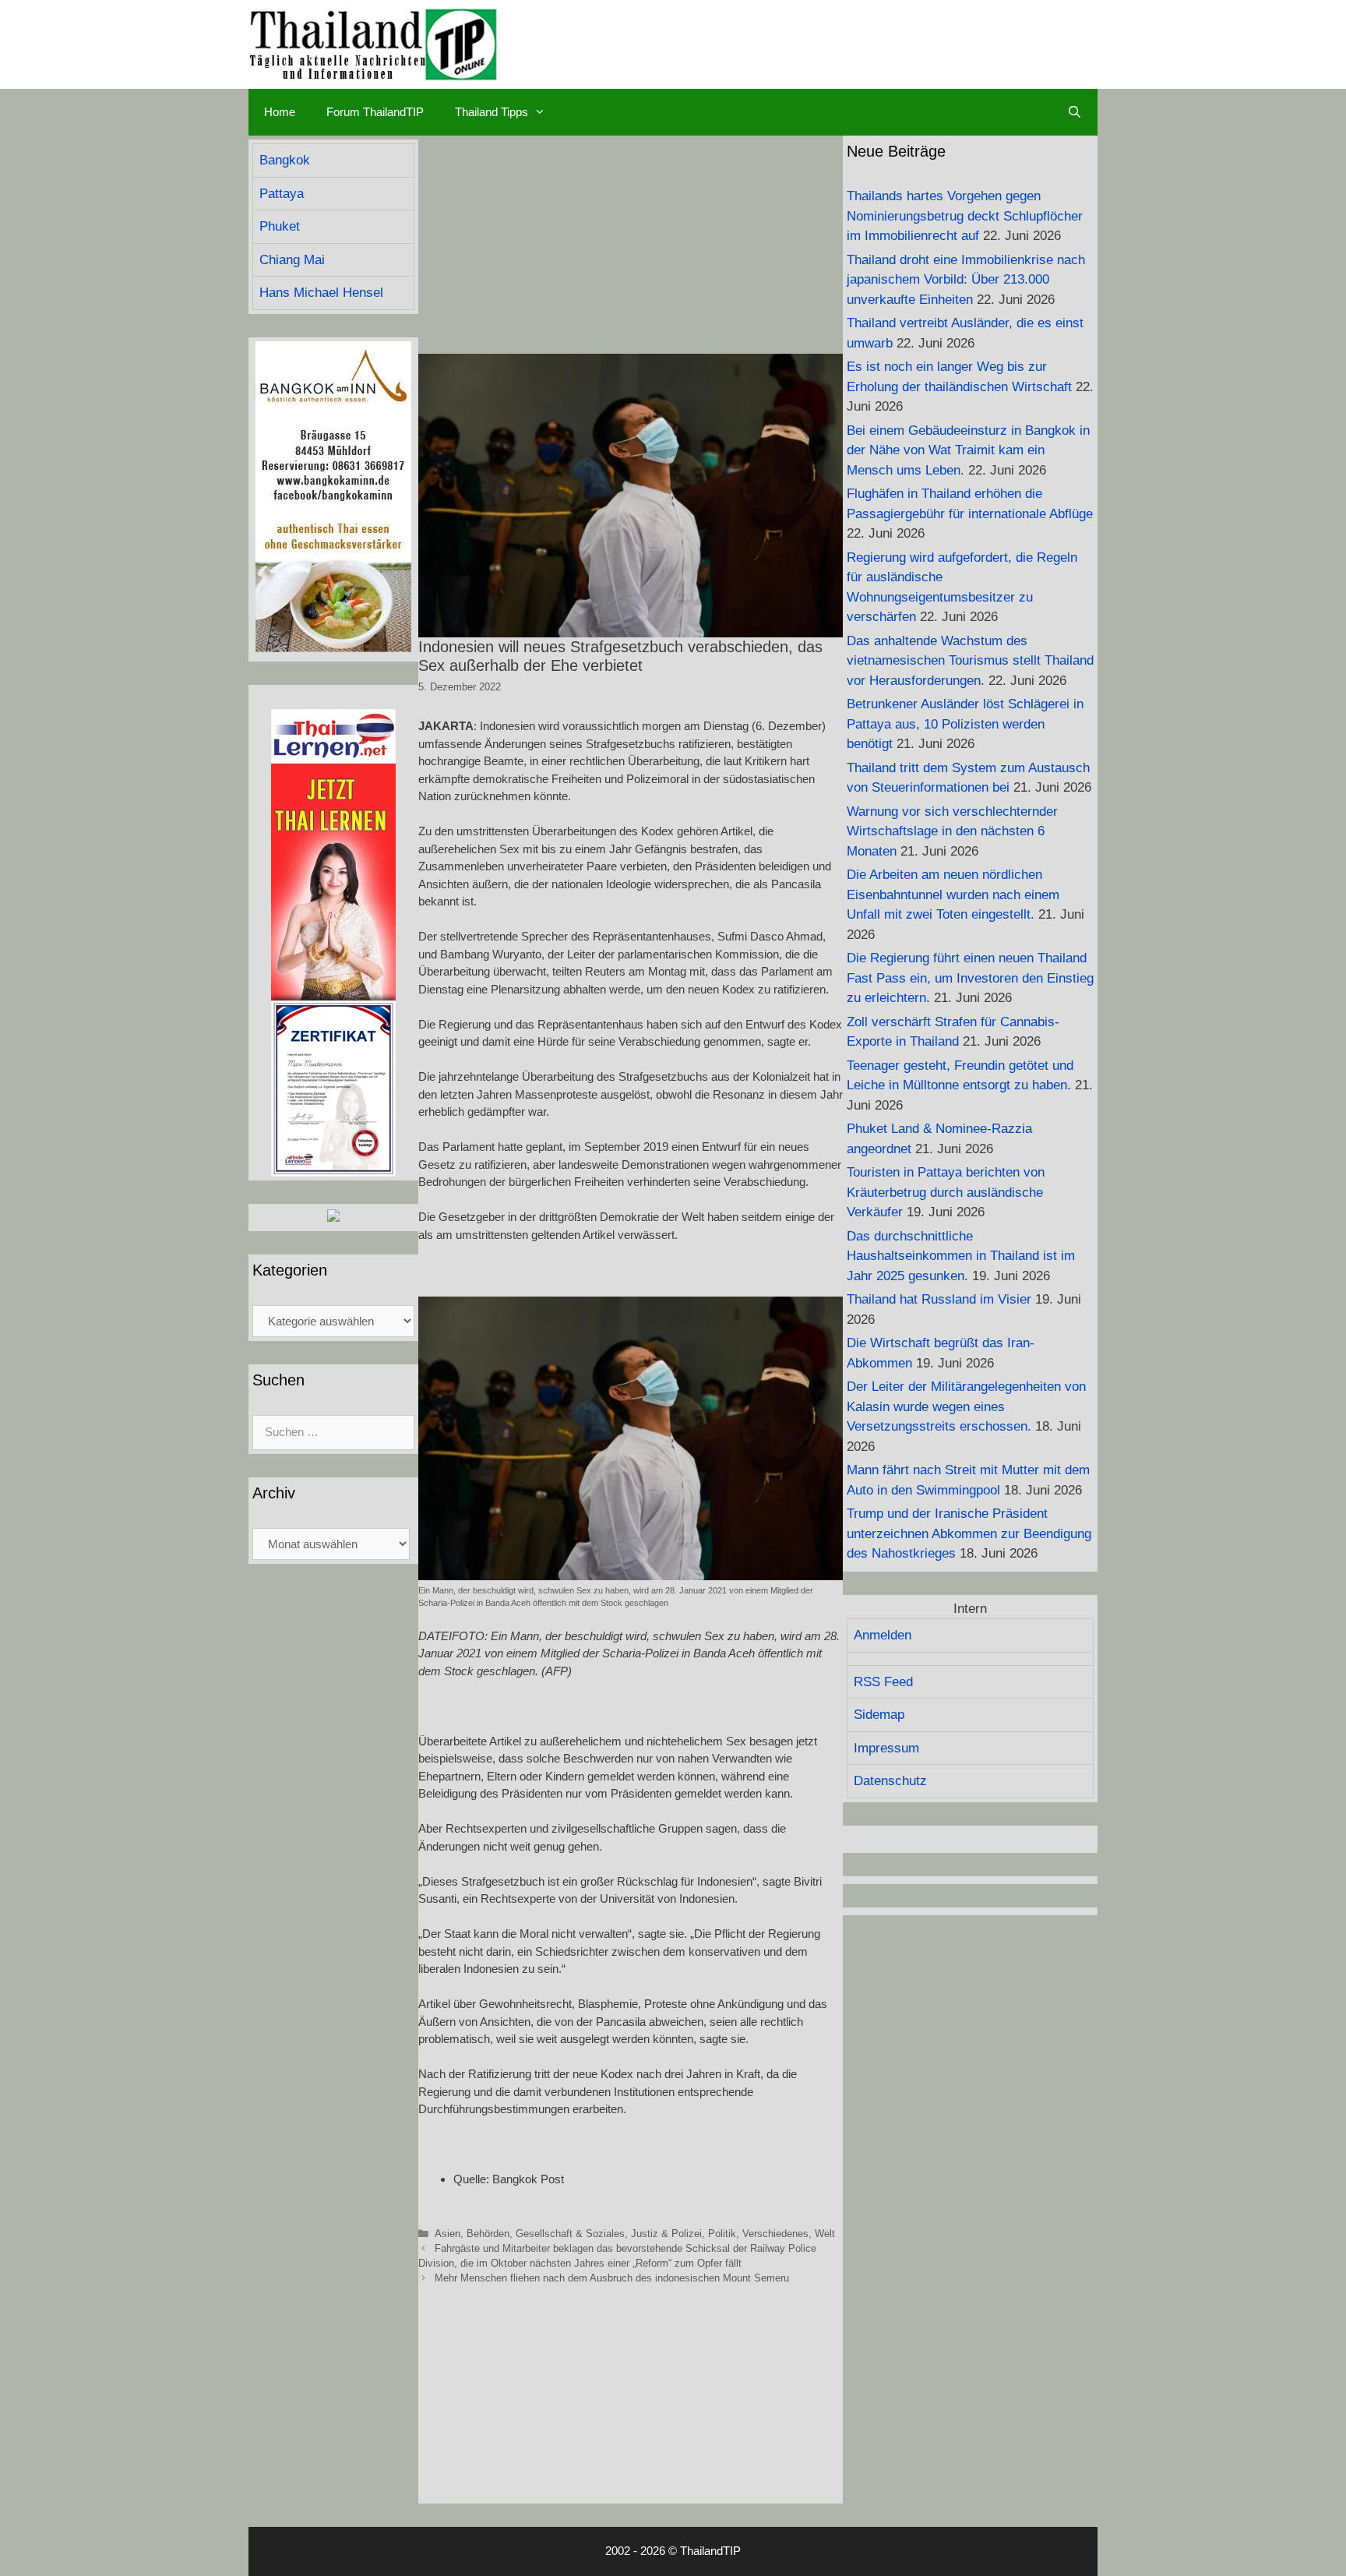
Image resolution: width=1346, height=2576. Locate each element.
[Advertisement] (631, 245)
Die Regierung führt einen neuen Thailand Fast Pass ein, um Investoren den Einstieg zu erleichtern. (970, 978)
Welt (825, 2234)
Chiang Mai (292, 260)
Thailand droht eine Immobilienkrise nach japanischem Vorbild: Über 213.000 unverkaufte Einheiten (966, 280)
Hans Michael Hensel (321, 293)
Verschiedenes (775, 2234)
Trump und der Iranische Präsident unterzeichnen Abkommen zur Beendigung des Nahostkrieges (969, 1533)
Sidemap (879, 1715)
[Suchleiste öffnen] (1075, 112)
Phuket (280, 226)
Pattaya (282, 194)
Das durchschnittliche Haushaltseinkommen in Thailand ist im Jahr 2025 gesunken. (961, 1256)
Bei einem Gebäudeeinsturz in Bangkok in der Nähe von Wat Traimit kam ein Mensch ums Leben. (968, 450)
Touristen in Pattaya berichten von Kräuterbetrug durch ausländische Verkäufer (946, 1192)
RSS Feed (883, 1682)
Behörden (488, 2234)
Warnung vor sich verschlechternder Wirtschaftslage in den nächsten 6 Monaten (952, 831)
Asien (447, 2234)
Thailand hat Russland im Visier (939, 1299)
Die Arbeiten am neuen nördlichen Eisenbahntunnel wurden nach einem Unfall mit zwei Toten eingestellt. (953, 895)
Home (280, 112)
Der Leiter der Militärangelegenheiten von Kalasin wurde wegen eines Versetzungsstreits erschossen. (966, 1406)
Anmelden (883, 1635)
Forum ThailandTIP (375, 112)
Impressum (886, 1748)
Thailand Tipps (492, 112)
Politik (722, 2234)
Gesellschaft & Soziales (570, 2234)
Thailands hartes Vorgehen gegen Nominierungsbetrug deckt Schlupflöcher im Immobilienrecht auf (965, 216)
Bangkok (285, 160)
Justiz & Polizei (666, 2234)
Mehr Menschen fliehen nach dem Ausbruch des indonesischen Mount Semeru (612, 2278)
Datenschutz (890, 1781)
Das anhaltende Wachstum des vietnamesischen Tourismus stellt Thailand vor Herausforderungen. (970, 661)
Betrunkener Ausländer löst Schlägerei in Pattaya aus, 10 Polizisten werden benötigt (965, 724)
